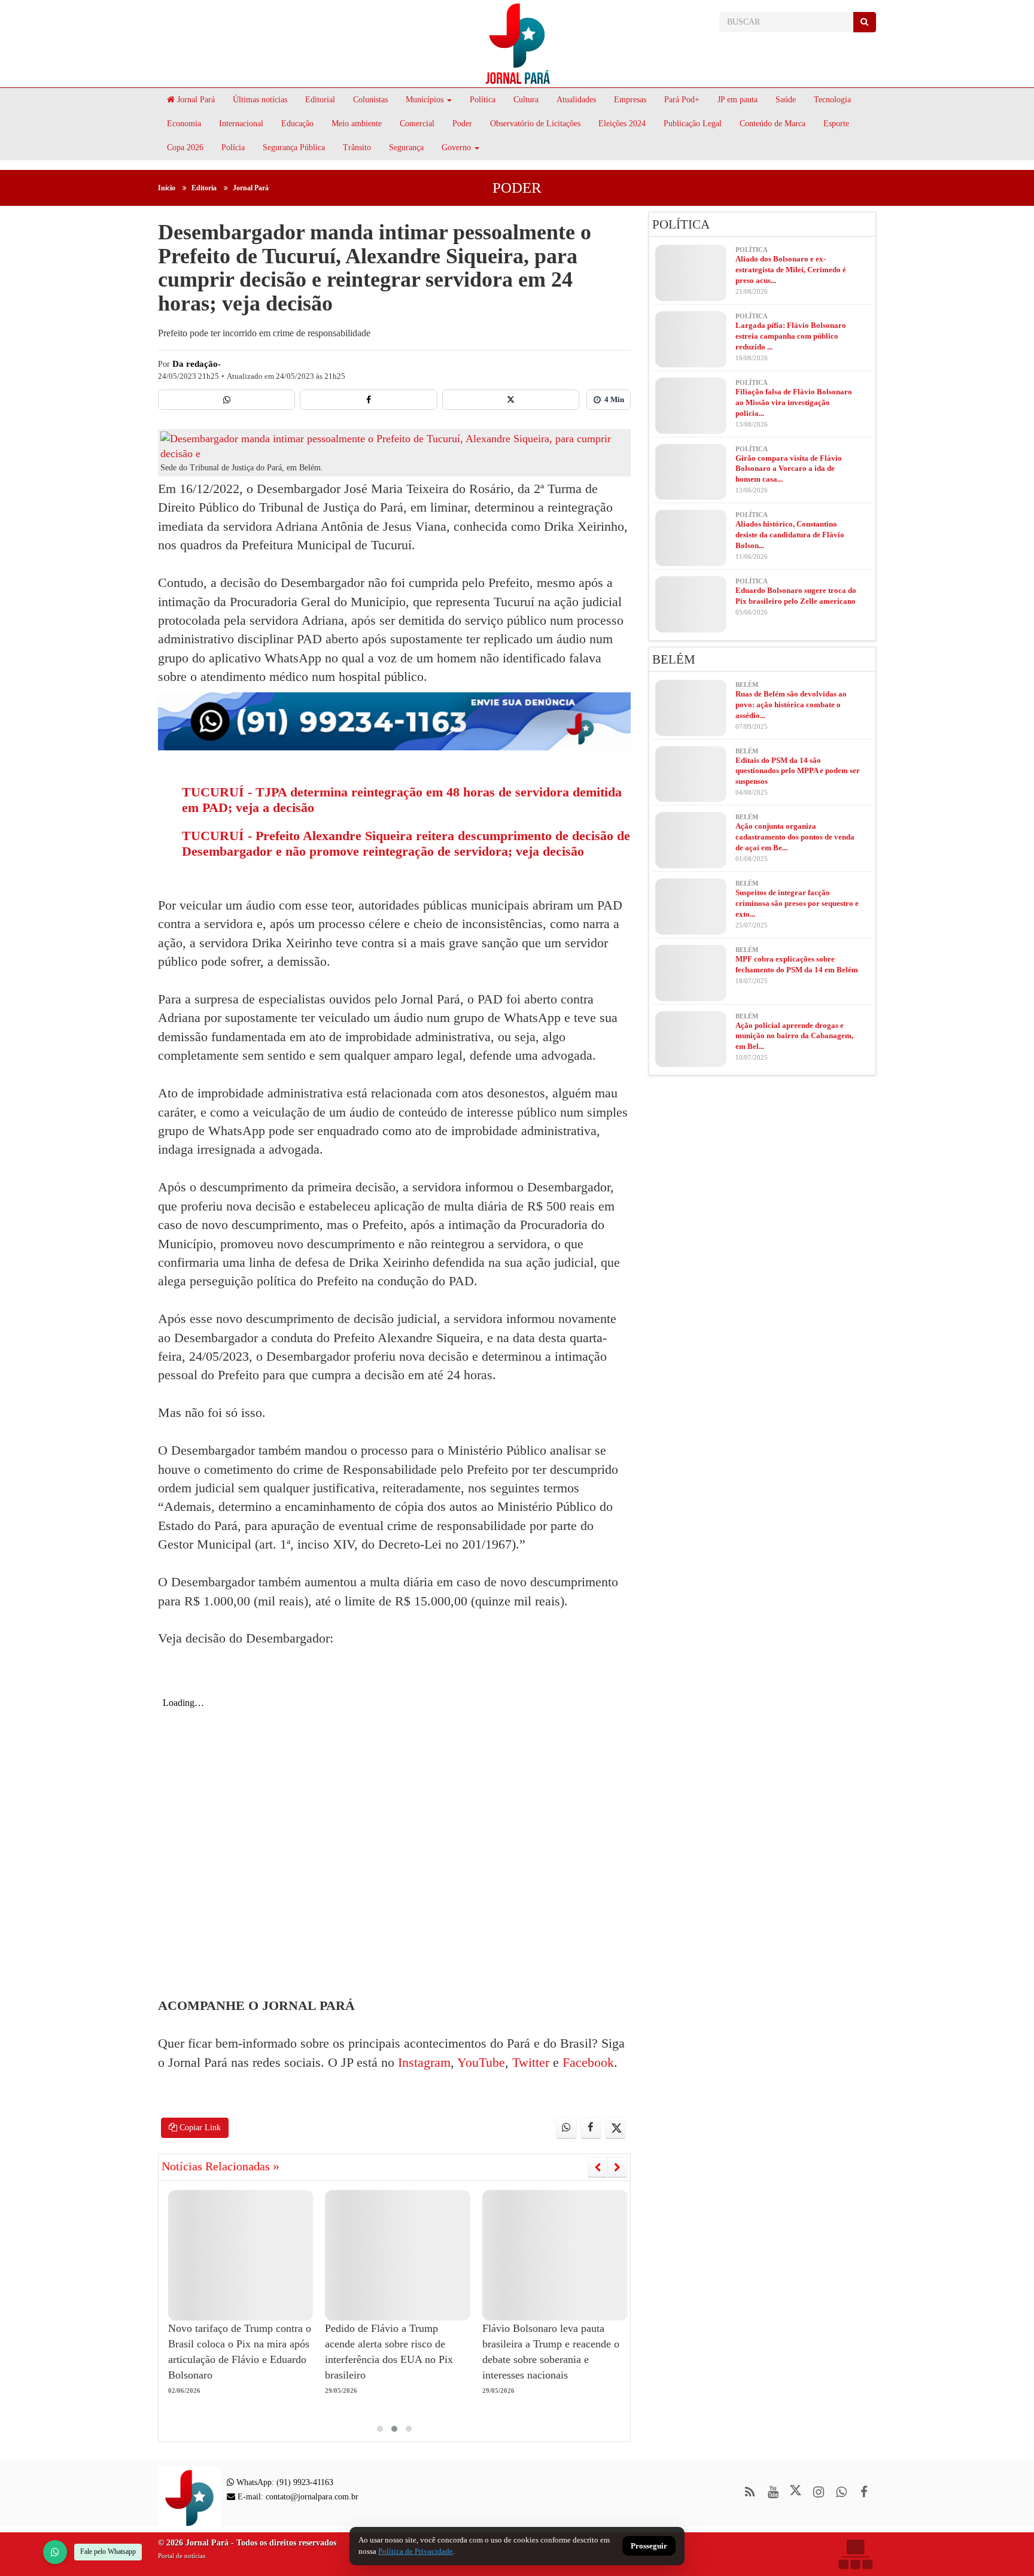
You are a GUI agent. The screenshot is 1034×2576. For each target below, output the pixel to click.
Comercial (417, 124)
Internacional (241, 124)
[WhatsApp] (55, 2552)
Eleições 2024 (622, 124)
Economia (184, 124)
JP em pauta (738, 100)
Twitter (529, 2062)
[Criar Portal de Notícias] (855, 2554)
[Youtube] (773, 2492)
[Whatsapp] (226, 400)
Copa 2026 (185, 147)
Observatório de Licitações (535, 124)
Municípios (425, 100)
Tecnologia (832, 100)
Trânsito (357, 147)
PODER (517, 188)
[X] (511, 400)
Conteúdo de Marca (773, 124)
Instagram (422, 2062)
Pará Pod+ (682, 100)
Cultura (526, 100)
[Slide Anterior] (597, 2167)
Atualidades (576, 100)
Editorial (320, 100)
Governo (456, 147)
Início (167, 188)
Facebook (586, 2062)
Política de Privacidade (416, 2551)
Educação (297, 124)
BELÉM (674, 659)
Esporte (836, 124)
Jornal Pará (195, 100)
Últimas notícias (260, 100)
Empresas (630, 100)
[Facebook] (368, 400)
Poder (462, 124)
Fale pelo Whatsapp (108, 2551)
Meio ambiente (357, 124)
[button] (380, 2429)
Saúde (786, 100)
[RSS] (750, 2492)
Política (483, 100)
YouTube (480, 2062)
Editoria (204, 188)
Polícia (233, 147)
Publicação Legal (693, 124)
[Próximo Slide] (617, 2167)
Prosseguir (649, 2546)
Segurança (406, 147)
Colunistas (370, 100)
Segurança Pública (294, 147)
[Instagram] (818, 2492)
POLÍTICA (681, 224)
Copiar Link (199, 2128)
